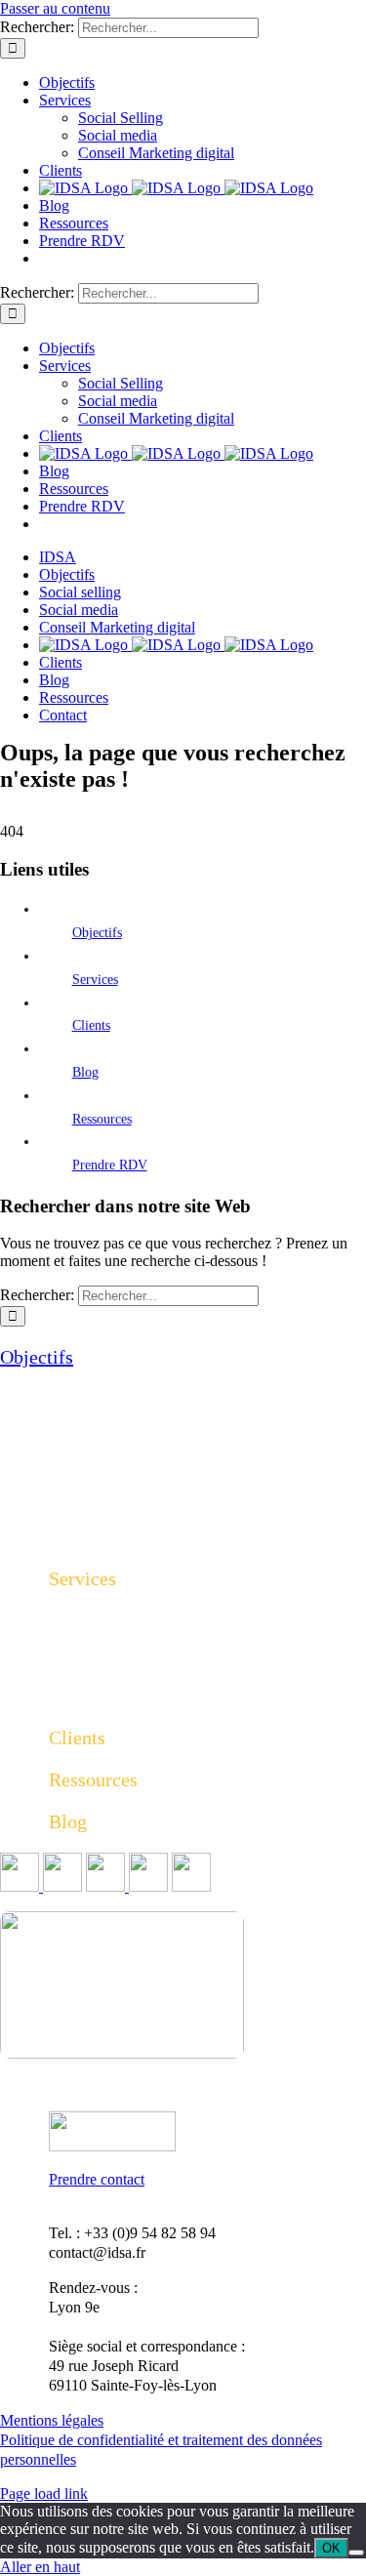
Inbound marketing (107, 1695)
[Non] (356, 2553)
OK (331, 2548)
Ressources (102, 1119)
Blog (85, 1072)
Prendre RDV (110, 1165)
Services (95, 980)
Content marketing (106, 1671)
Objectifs (97, 933)
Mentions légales (52, 2420)
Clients (91, 1025)
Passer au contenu (55, 8)
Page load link (44, 2494)
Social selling (90, 1622)
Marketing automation (117, 1646)
